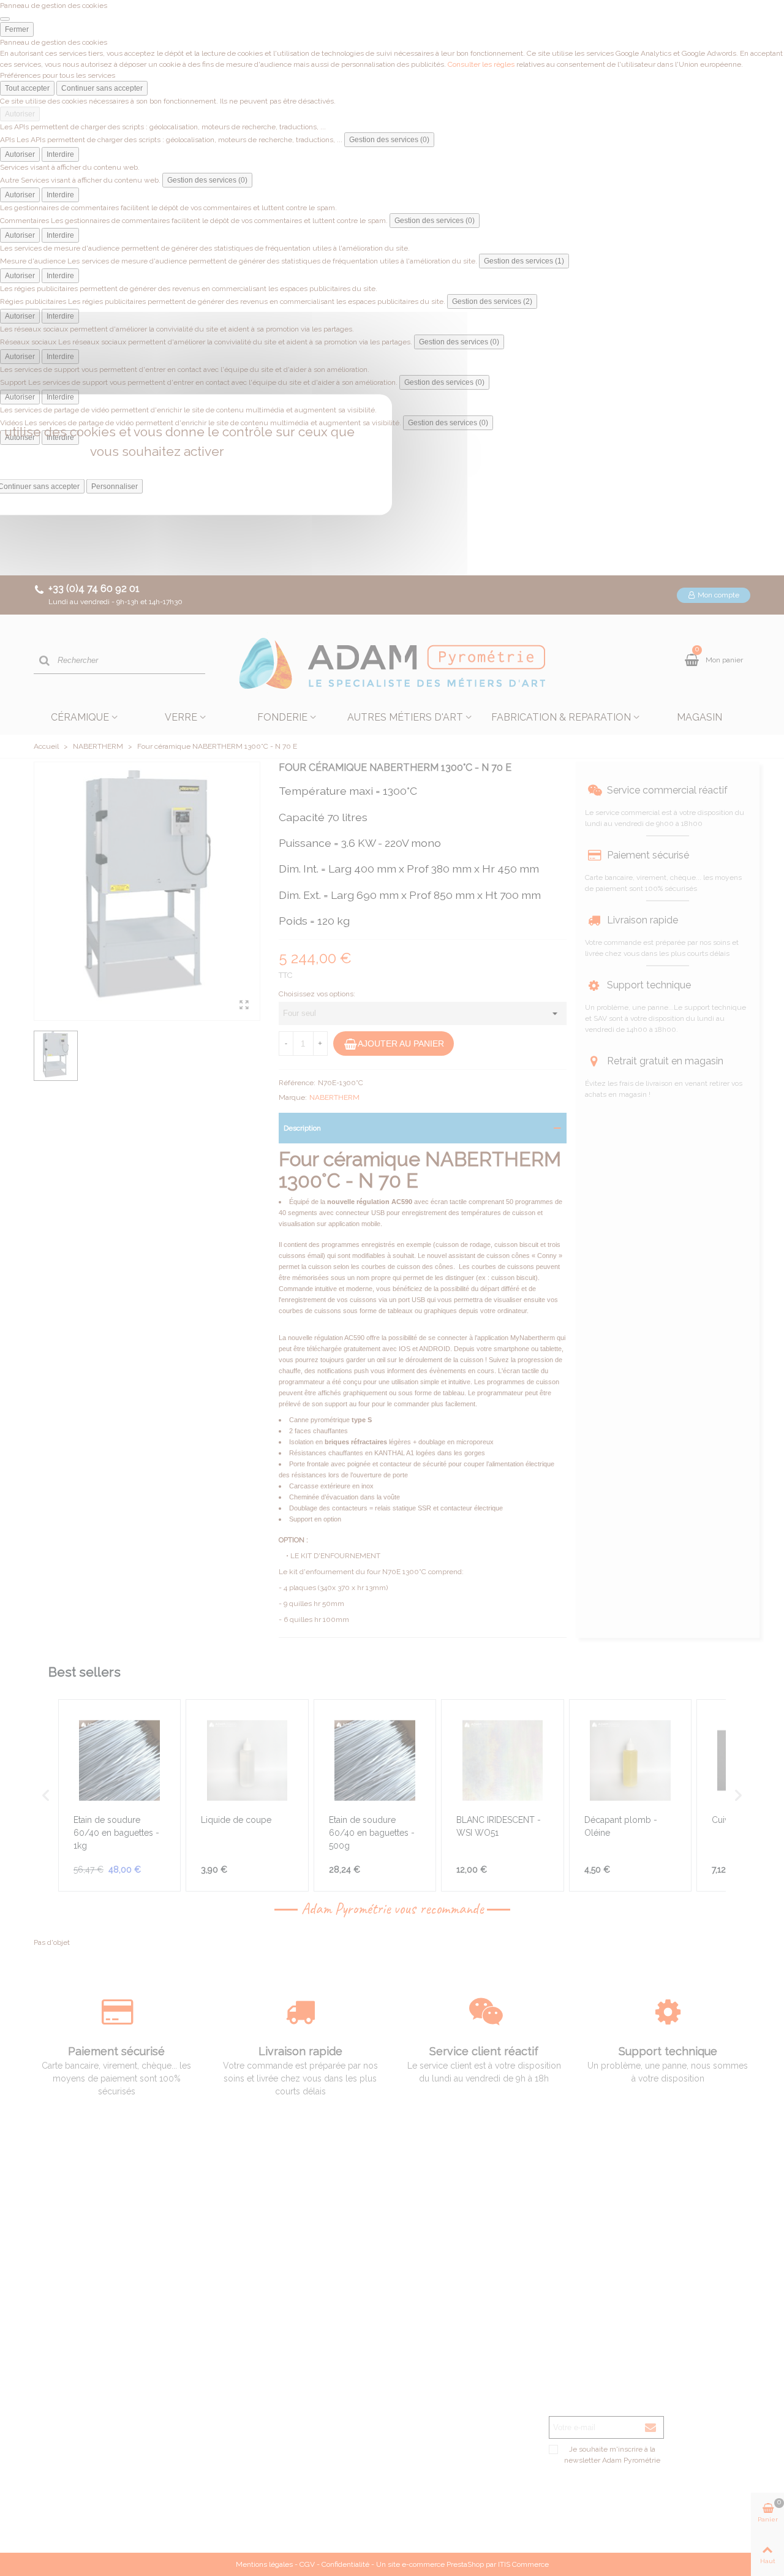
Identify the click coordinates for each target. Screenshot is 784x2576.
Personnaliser (115, 487)
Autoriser (20, 114)
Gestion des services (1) (524, 261)
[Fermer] (5, 19)
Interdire (60, 154)
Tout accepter (27, 88)
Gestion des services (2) (492, 301)
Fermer (17, 29)
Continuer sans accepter (102, 88)
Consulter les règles (481, 64)
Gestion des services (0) (389, 140)
